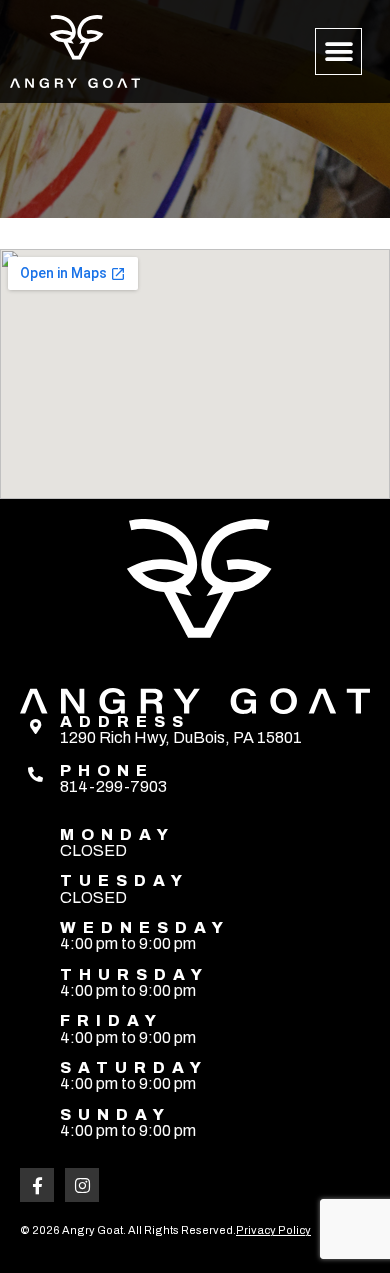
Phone (107, 770)
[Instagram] (82, 1185)
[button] (338, 51)
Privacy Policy (273, 1230)
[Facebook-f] (37, 1185)
